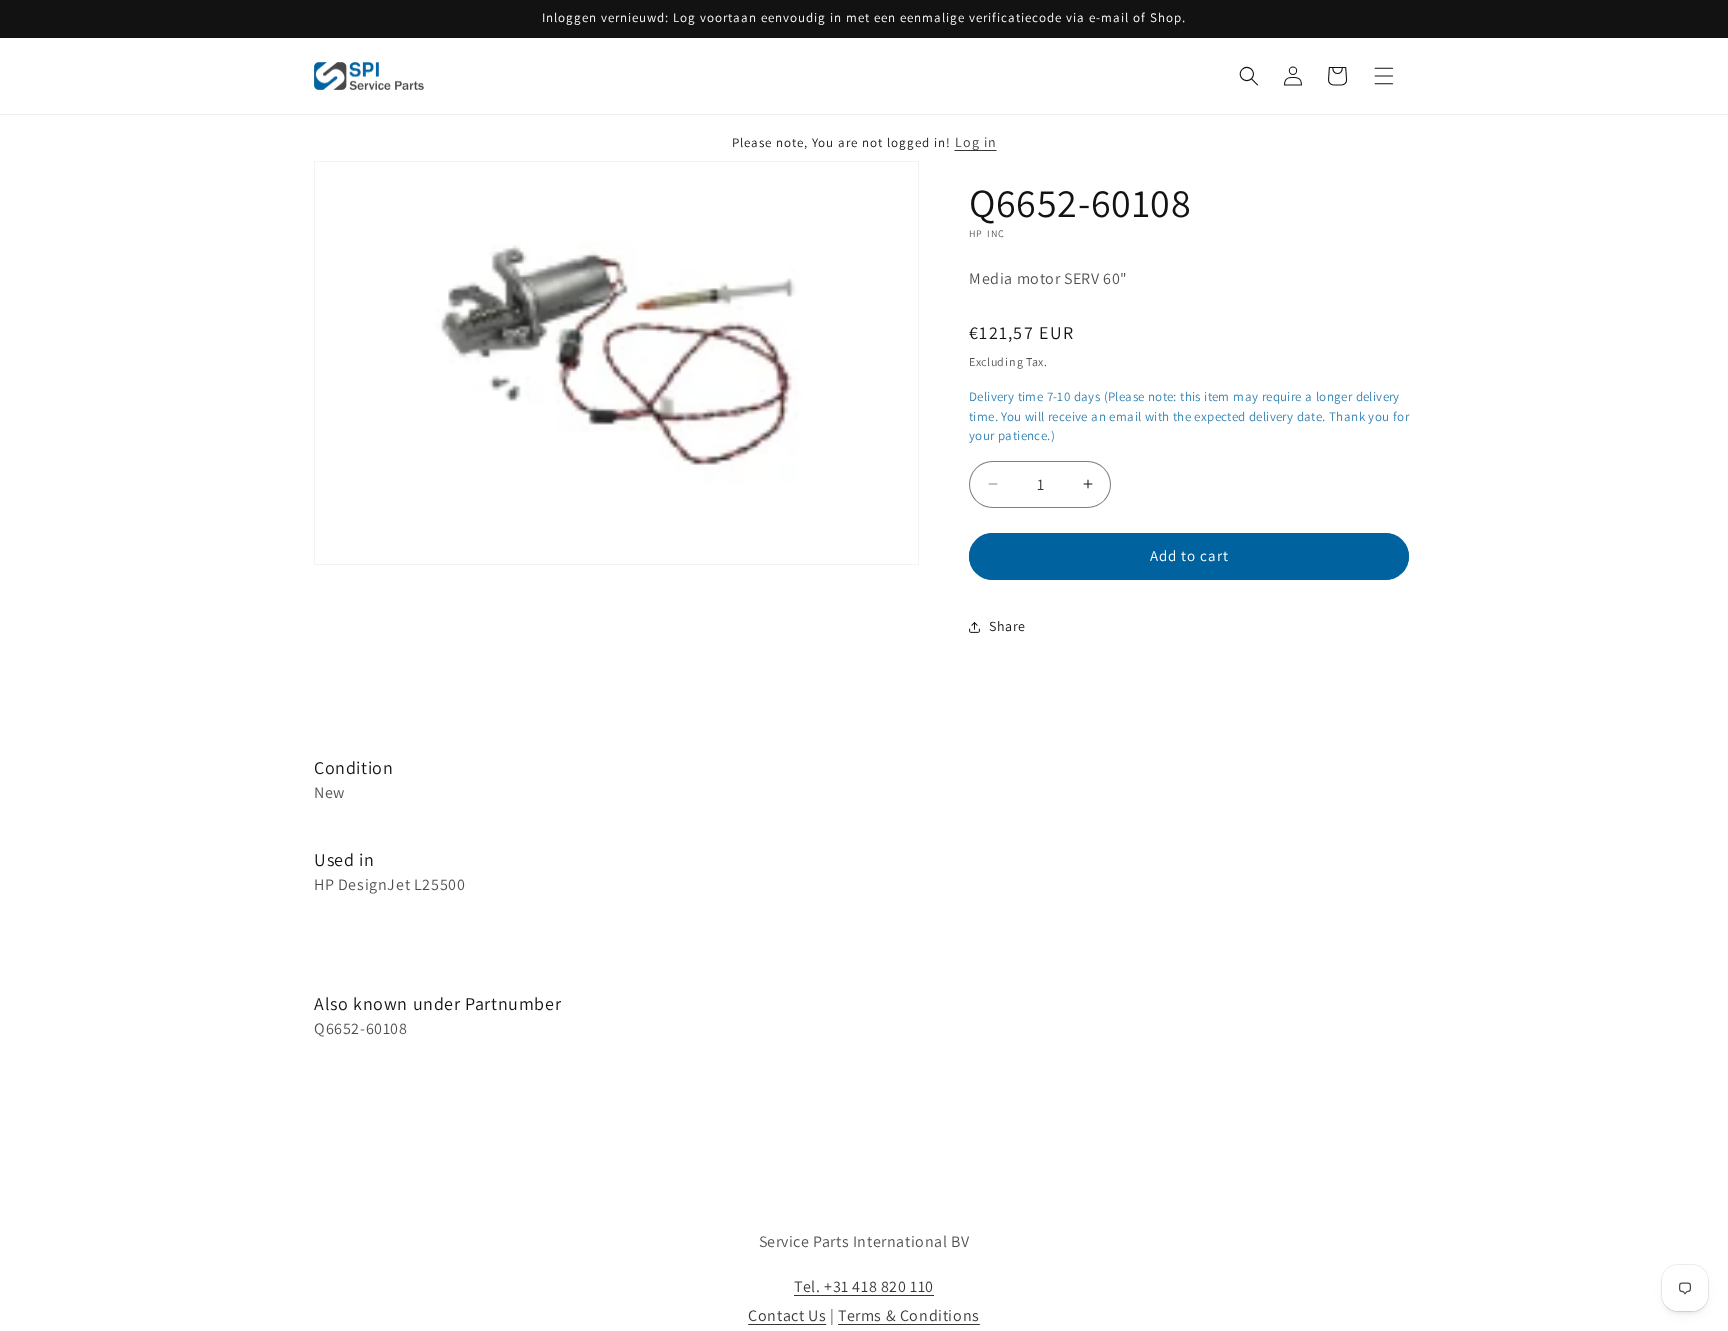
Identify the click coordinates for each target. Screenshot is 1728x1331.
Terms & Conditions (909, 1315)
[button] (1249, 76)
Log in (976, 142)
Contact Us (787, 1315)
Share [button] (1007, 626)
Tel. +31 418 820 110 (864, 1286)
